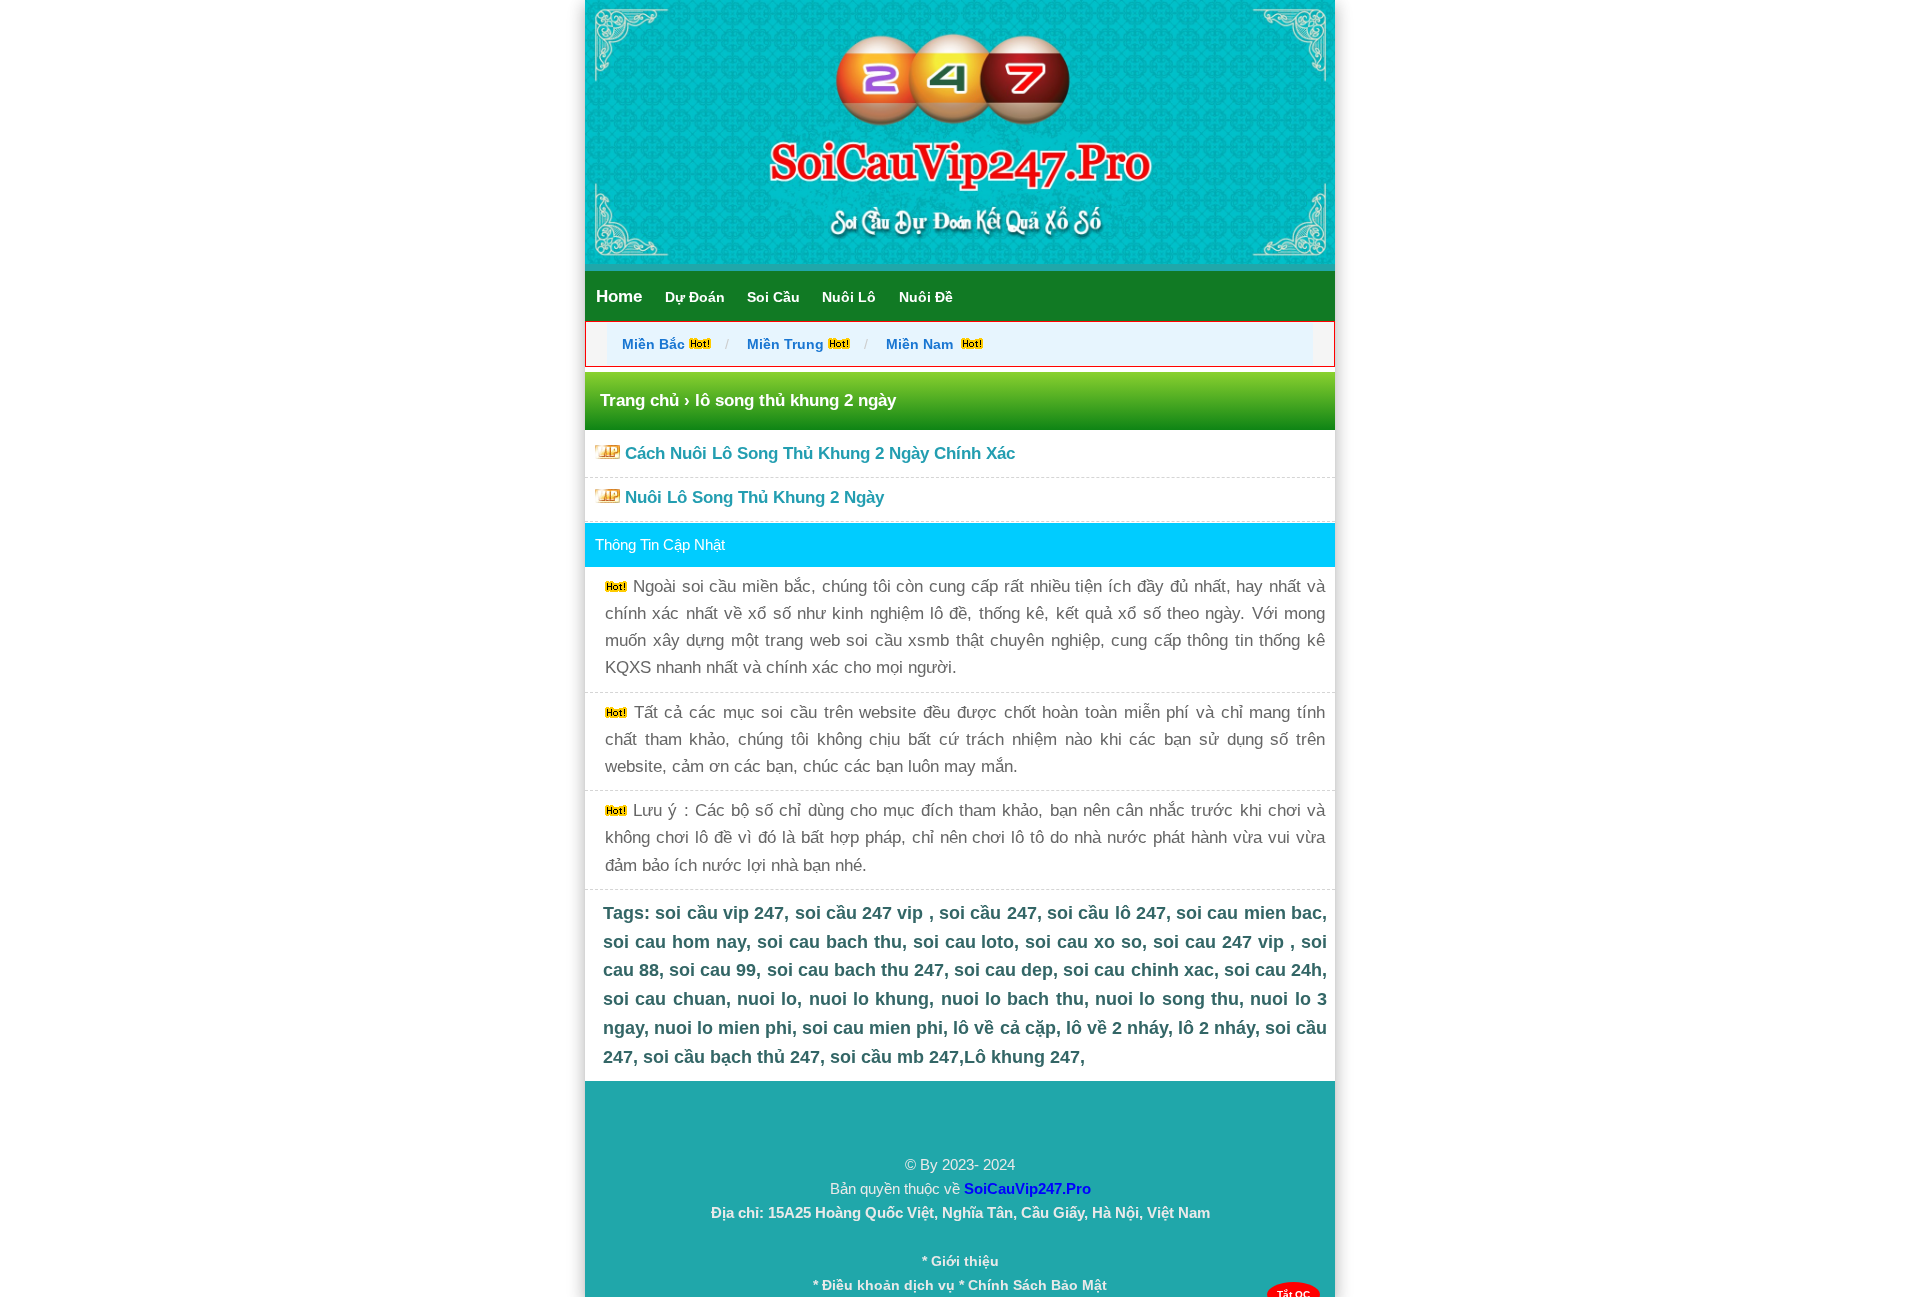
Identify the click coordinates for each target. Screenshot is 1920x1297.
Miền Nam (921, 344)
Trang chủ (639, 400)
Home (619, 296)
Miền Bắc (655, 344)
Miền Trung (785, 344)
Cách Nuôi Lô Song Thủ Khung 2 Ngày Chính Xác (820, 453)
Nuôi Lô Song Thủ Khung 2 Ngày (754, 497)
